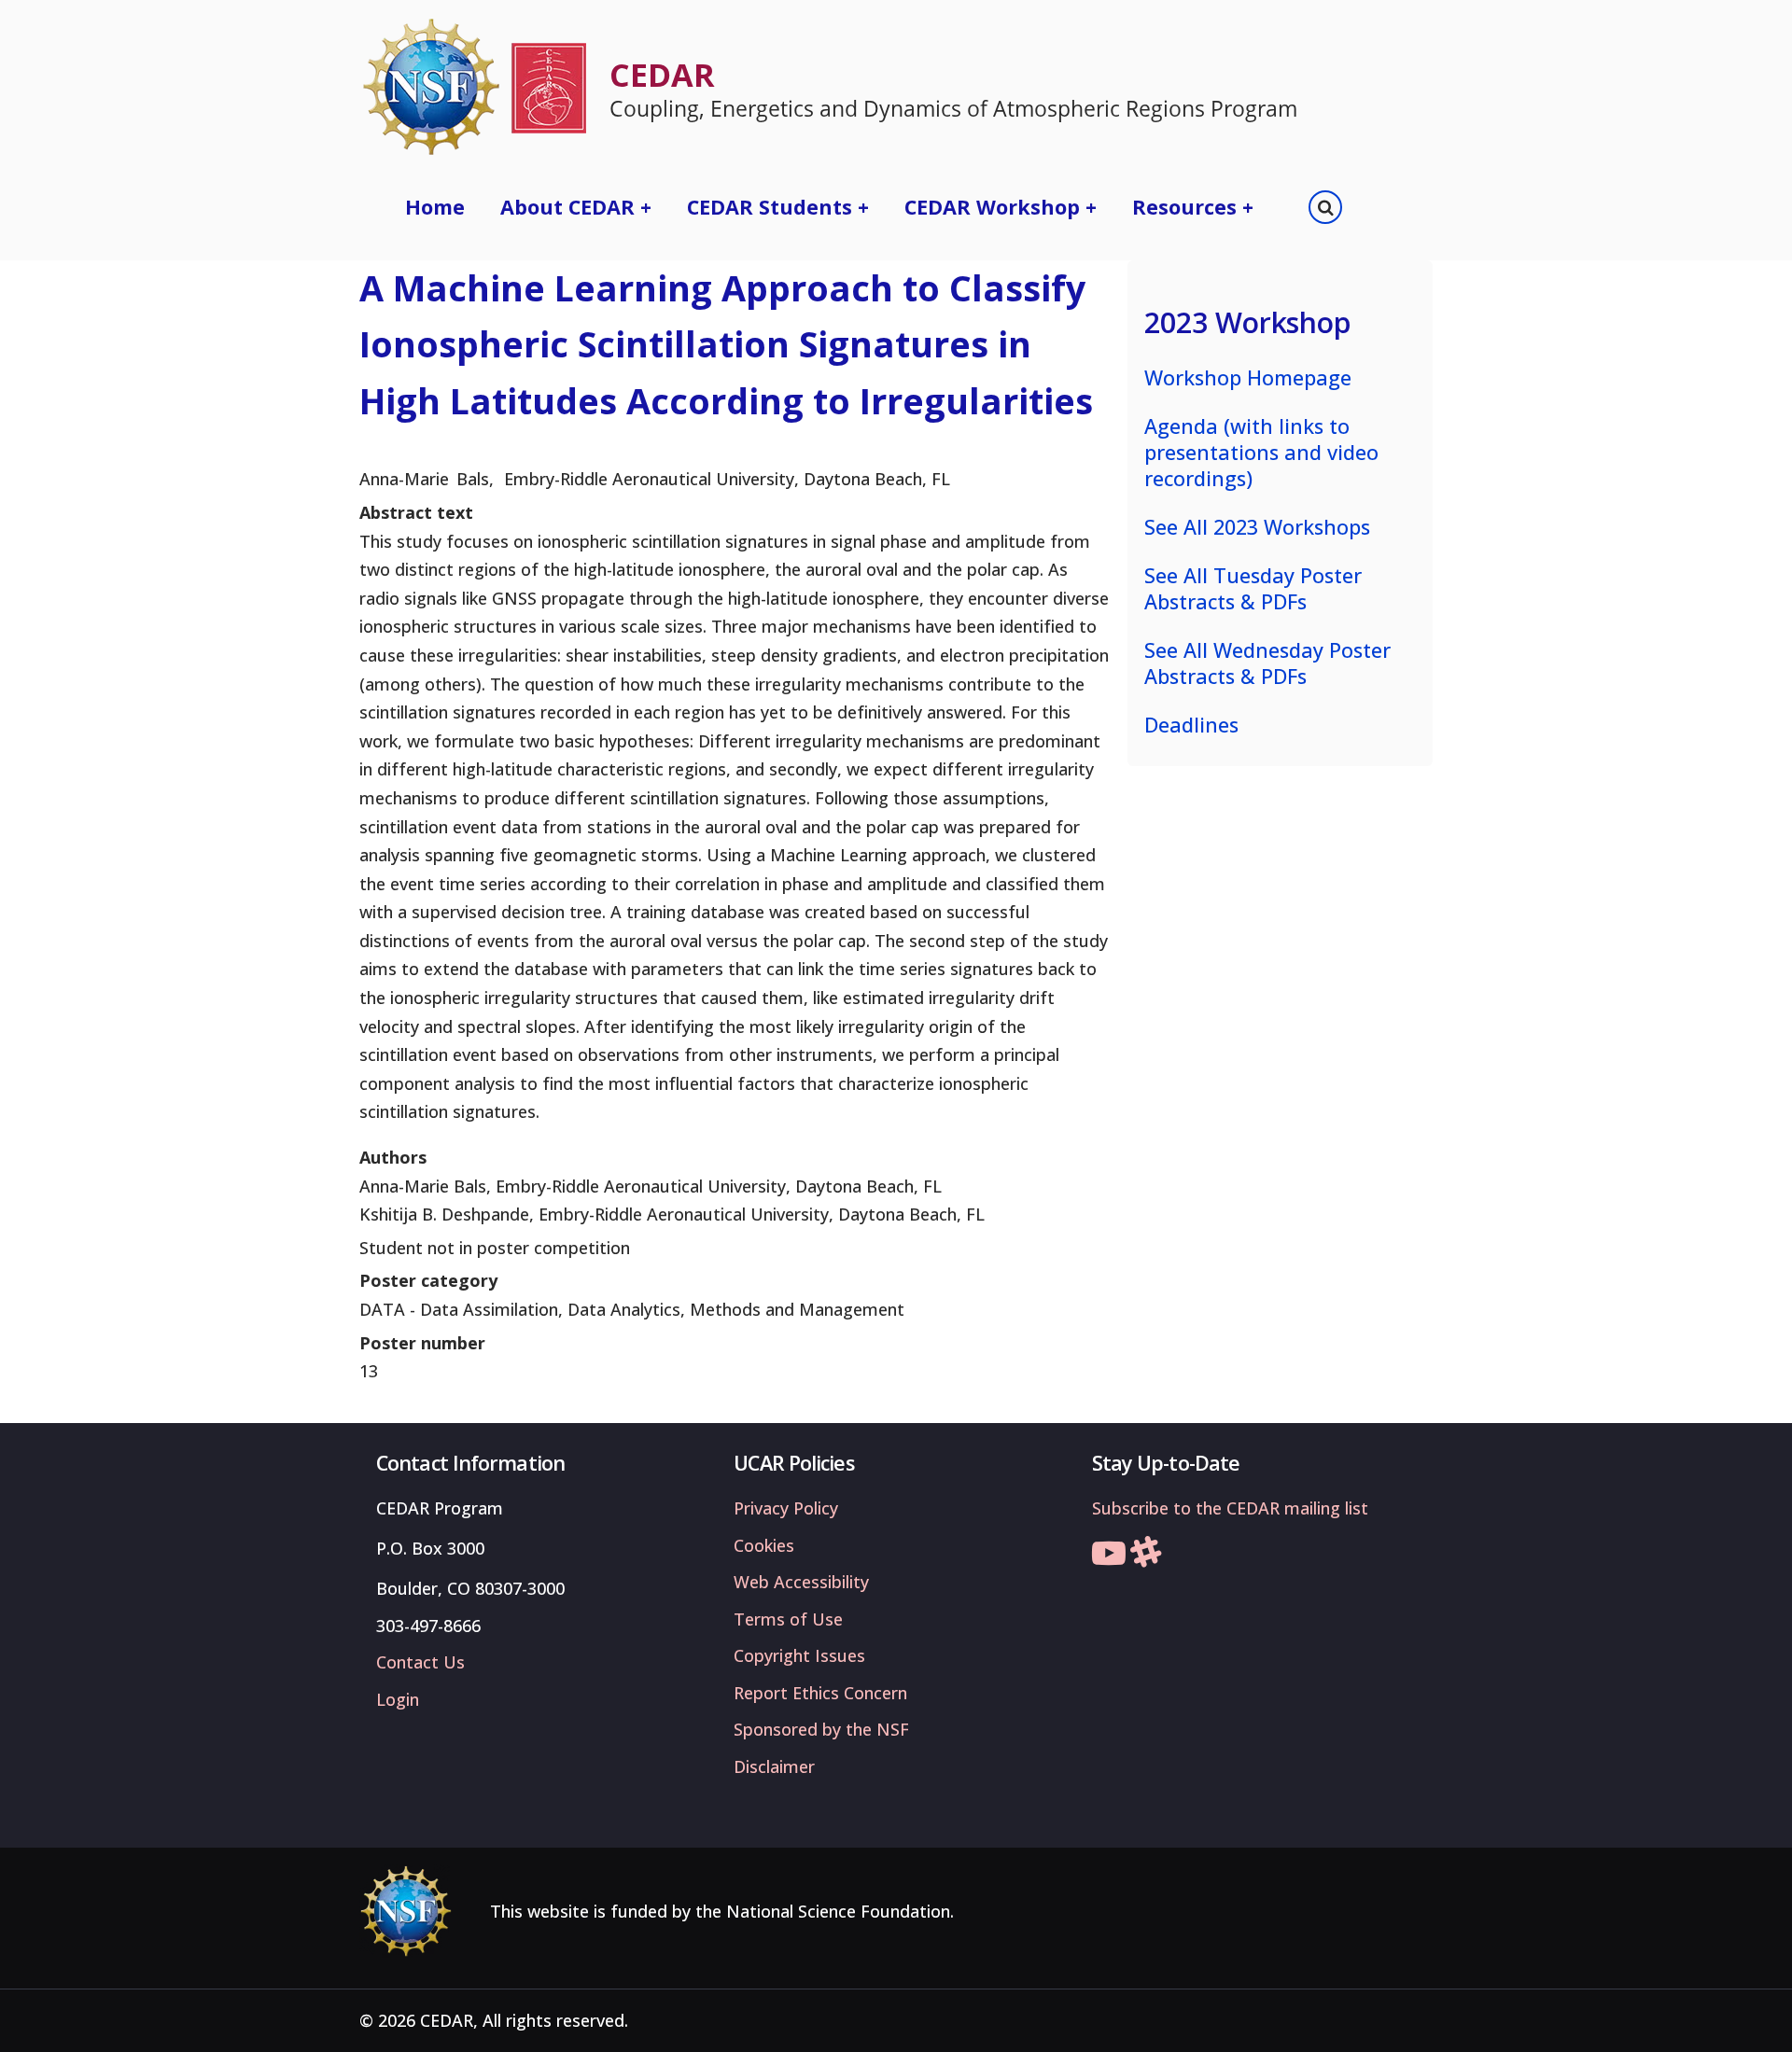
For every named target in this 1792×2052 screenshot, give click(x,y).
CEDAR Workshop (1001, 207)
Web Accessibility (801, 1582)
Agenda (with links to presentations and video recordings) (1261, 452)
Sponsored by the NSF (821, 1729)
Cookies (764, 1545)
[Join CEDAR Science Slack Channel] (1146, 1558)
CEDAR (662, 74)
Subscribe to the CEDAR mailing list (1230, 1508)
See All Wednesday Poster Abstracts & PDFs (1267, 663)
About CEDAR (576, 207)
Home (435, 207)
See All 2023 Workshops (1257, 527)
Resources (1193, 207)
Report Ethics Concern (820, 1693)
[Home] (473, 87)
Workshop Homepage (1248, 377)
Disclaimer (774, 1766)
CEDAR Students (778, 207)
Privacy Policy (786, 1508)
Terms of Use (788, 1619)
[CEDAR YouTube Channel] (1109, 1558)
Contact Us (420, 1662)
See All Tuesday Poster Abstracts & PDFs (1253, 588)
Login (398, 1699)
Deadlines (1191, 725)
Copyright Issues (799, 1655)
